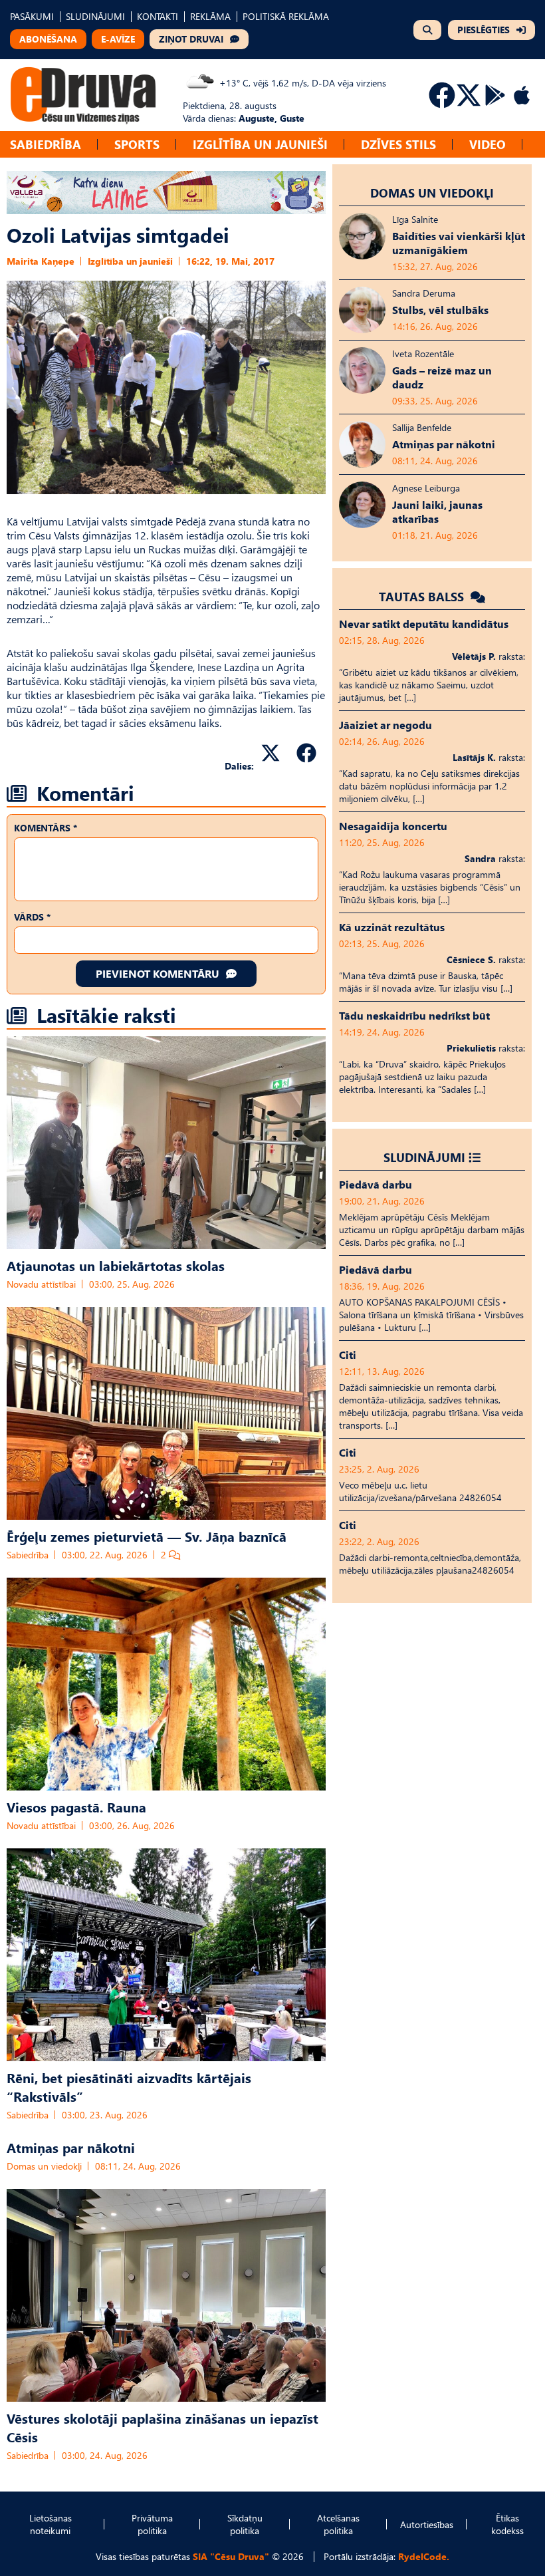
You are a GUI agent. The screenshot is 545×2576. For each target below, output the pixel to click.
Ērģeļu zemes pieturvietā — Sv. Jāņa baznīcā (147, 1536)
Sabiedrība (46, 144)
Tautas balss (423, 596)
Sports (137, 144)
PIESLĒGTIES (484, 30)
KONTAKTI (158, 16)
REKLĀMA (210, 16)
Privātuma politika (152, 2524)
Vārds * (32, 917)
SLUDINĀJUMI (95, 16)
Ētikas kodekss (507, 2524)
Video (488, 144)
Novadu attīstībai (41, 1284)
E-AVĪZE (118, 39)
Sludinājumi (424, 1157)
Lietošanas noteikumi (51, 2524)
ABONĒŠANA (48, 39)
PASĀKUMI (32, 16)
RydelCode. (424, 2556)
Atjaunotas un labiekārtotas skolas (116, 1265)
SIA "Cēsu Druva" (231, 2556)
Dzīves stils (398, 144)
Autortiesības (427, 2524)
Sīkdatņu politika (245, 2524)
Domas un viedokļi (44, 2166)
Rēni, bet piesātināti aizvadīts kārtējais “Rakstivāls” (129, 2086)
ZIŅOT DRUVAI (191, 39)
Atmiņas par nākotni (71, 2147)
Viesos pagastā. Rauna (76, 1806)
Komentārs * (46, 828)
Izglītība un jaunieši (260, 144)
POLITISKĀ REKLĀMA (286, 16)
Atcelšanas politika (338, 2524)
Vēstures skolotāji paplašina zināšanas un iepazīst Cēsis (163, 2427)
